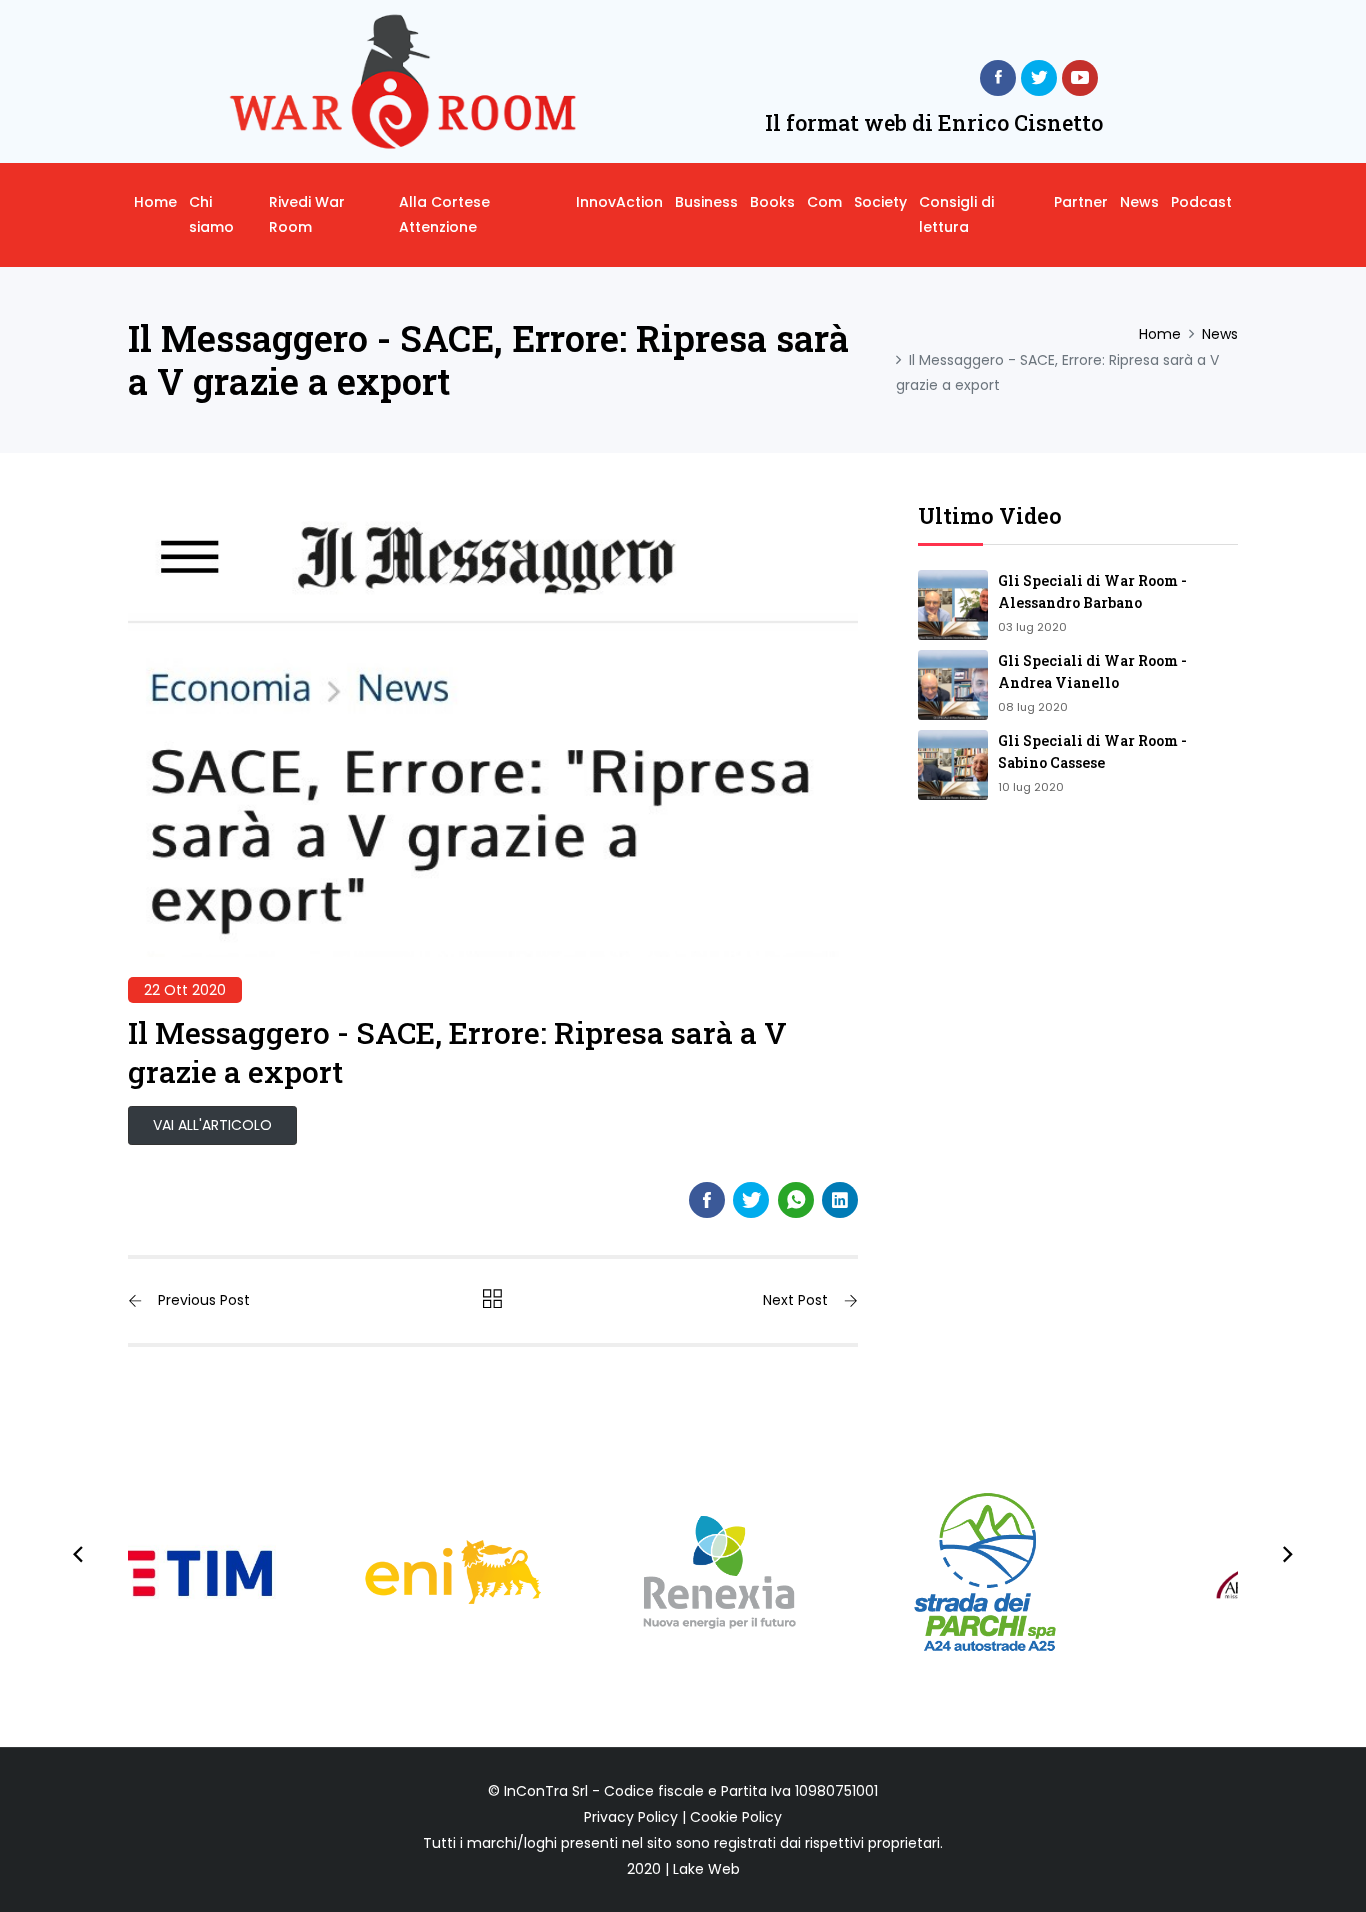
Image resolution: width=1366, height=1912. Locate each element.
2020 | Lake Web (683, 1869)
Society (880, 202)
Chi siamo (211, 214)
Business (706, 202)
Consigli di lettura (956, 214)
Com (824, 202)
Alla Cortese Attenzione (444, 214)
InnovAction (619, 202)
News (1139, 202)
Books (772, 202)
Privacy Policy (631, 1817)
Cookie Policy (736, 1817)
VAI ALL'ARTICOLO (212, 1125)
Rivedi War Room (307, 214)
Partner (1081, 202)
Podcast (1201, 202)
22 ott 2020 (185, 990)
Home (155, 202)
